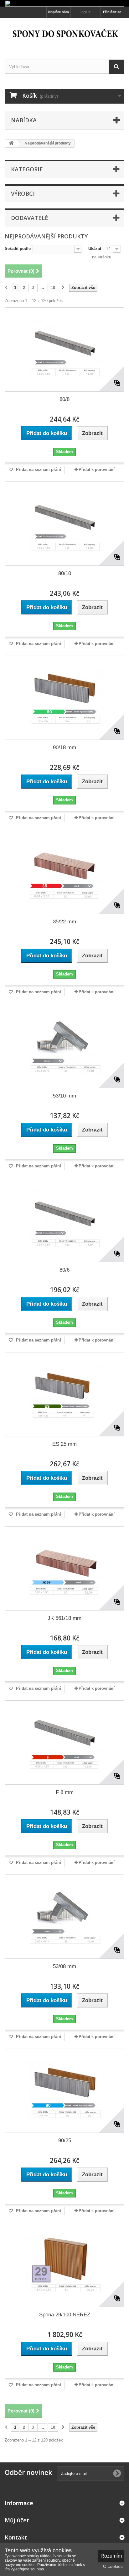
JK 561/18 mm (64, 1618)
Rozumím (111, 2556)
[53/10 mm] (64, 1046)
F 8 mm (65, 1792)
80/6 (64, 1270)
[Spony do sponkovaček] (64, 33)
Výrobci (23, 193)
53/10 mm (64, 1096)
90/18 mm (64, 748)
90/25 (65, 2141)
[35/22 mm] (64, 872)
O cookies (113, 2566)
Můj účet (17, 2520)
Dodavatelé (30, 218)
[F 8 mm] (64, 1743)
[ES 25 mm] (64, 1394)
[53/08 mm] (64, 1917)
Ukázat (95, 249)
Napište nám (59, 12)
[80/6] (64, 1220)
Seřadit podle (18, 249)
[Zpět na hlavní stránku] (11, 143)
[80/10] (64, 524)
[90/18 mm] (64, 698)
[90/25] (64, 2091)
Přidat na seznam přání (38, 469)
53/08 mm (64, 1966)
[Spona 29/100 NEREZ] (64, 2265)
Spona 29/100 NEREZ (65, 2315)
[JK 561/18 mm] (64, 1568)
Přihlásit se (112, 12)
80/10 (65, 573)
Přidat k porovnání (97, 469)
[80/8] (64, 349)
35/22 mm (64, 922)
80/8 (64, 399)
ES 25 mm (64, 1444)
